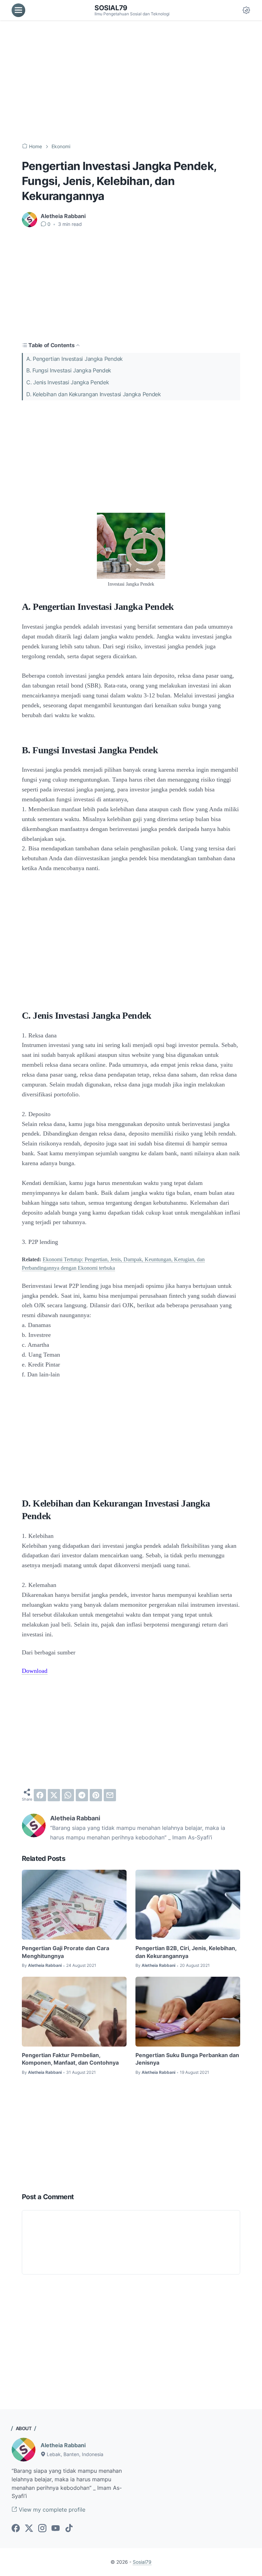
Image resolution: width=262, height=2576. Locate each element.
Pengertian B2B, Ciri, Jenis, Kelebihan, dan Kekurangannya (186, 1952)
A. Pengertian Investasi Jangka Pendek (75, 359)
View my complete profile (51, 2510)
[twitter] (54, 1795)
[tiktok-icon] (69, 2529)
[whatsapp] (68, 1795)
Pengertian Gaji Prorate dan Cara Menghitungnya (65, 1952)
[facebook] (40, 1795)
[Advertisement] (131, 82)
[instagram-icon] (42, 2529)
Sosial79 (111, 8)
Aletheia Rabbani (63, 2445)
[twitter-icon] (29, 2529)
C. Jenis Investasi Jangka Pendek (68, 382)
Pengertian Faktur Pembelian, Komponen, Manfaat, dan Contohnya (70, 2059)
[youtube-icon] (56, 2529)
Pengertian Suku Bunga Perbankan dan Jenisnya (187, 2059)
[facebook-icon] (16, 2529)
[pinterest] (96, 1795)
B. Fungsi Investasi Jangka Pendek (69, 370)
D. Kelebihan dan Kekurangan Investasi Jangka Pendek (94, 394)
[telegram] (82, 1795)
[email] (110, 1795)
